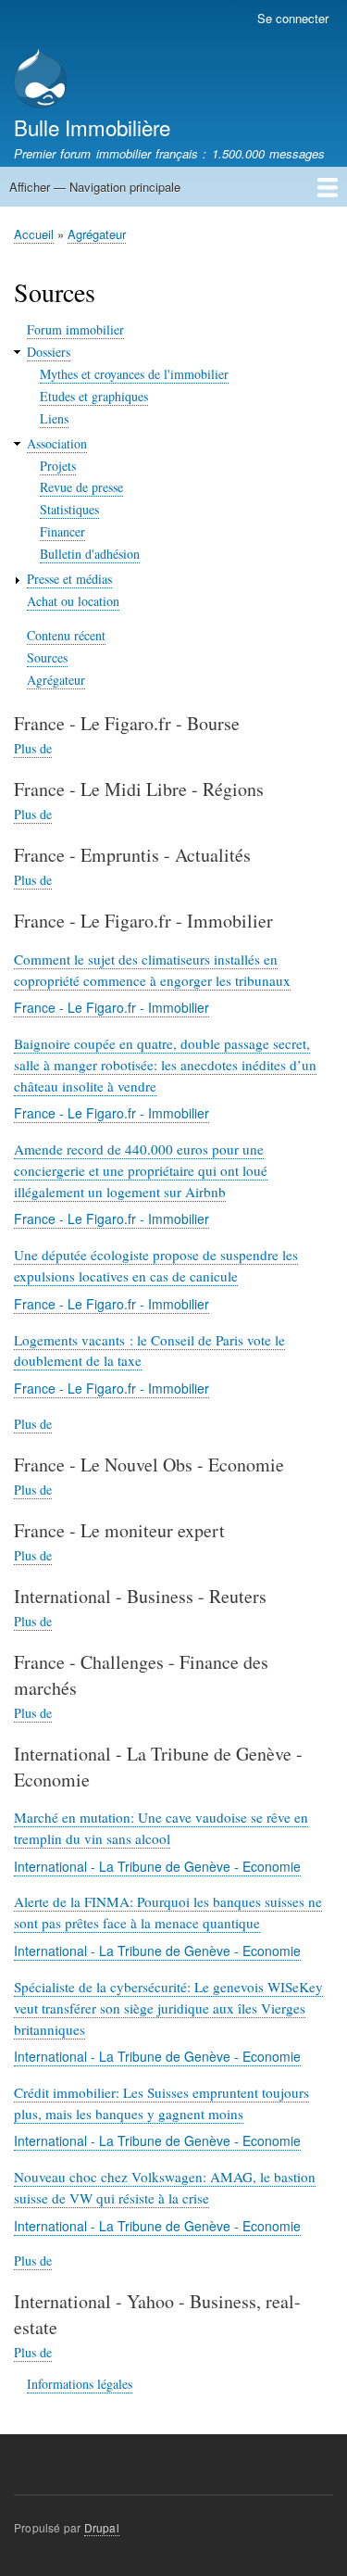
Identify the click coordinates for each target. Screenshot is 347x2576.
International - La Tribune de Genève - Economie (157, 1866)
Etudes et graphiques (94, 396)
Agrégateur (97, 234)
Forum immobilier (75, 329)
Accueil (34, 234)
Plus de (33, 749)
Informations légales (80, 2384)
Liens (54, 418)
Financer (62, 531)
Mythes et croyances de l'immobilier (134, 374)
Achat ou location (73, 601)
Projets (58, 466)
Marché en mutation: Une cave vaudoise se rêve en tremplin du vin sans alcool (161, 1828)
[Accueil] (40, 80)
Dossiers (49, 352)
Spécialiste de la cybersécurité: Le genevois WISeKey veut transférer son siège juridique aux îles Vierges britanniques (168, 2008)
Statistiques (69, 509)
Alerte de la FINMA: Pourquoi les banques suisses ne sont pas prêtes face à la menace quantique (168, 1912)
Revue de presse (81, 487)
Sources (47, 657)
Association (57, 443)
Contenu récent (66, 635)
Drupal (102, 2527)
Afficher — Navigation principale (95, 187)
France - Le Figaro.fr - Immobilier (112, 1007)
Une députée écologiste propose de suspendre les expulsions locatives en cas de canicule (156, 1265)
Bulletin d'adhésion (90, 554)
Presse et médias (69, 579)
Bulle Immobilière (92, 127)
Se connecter (293, 18)
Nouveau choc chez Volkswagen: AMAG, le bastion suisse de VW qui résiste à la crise (165, 2187)
